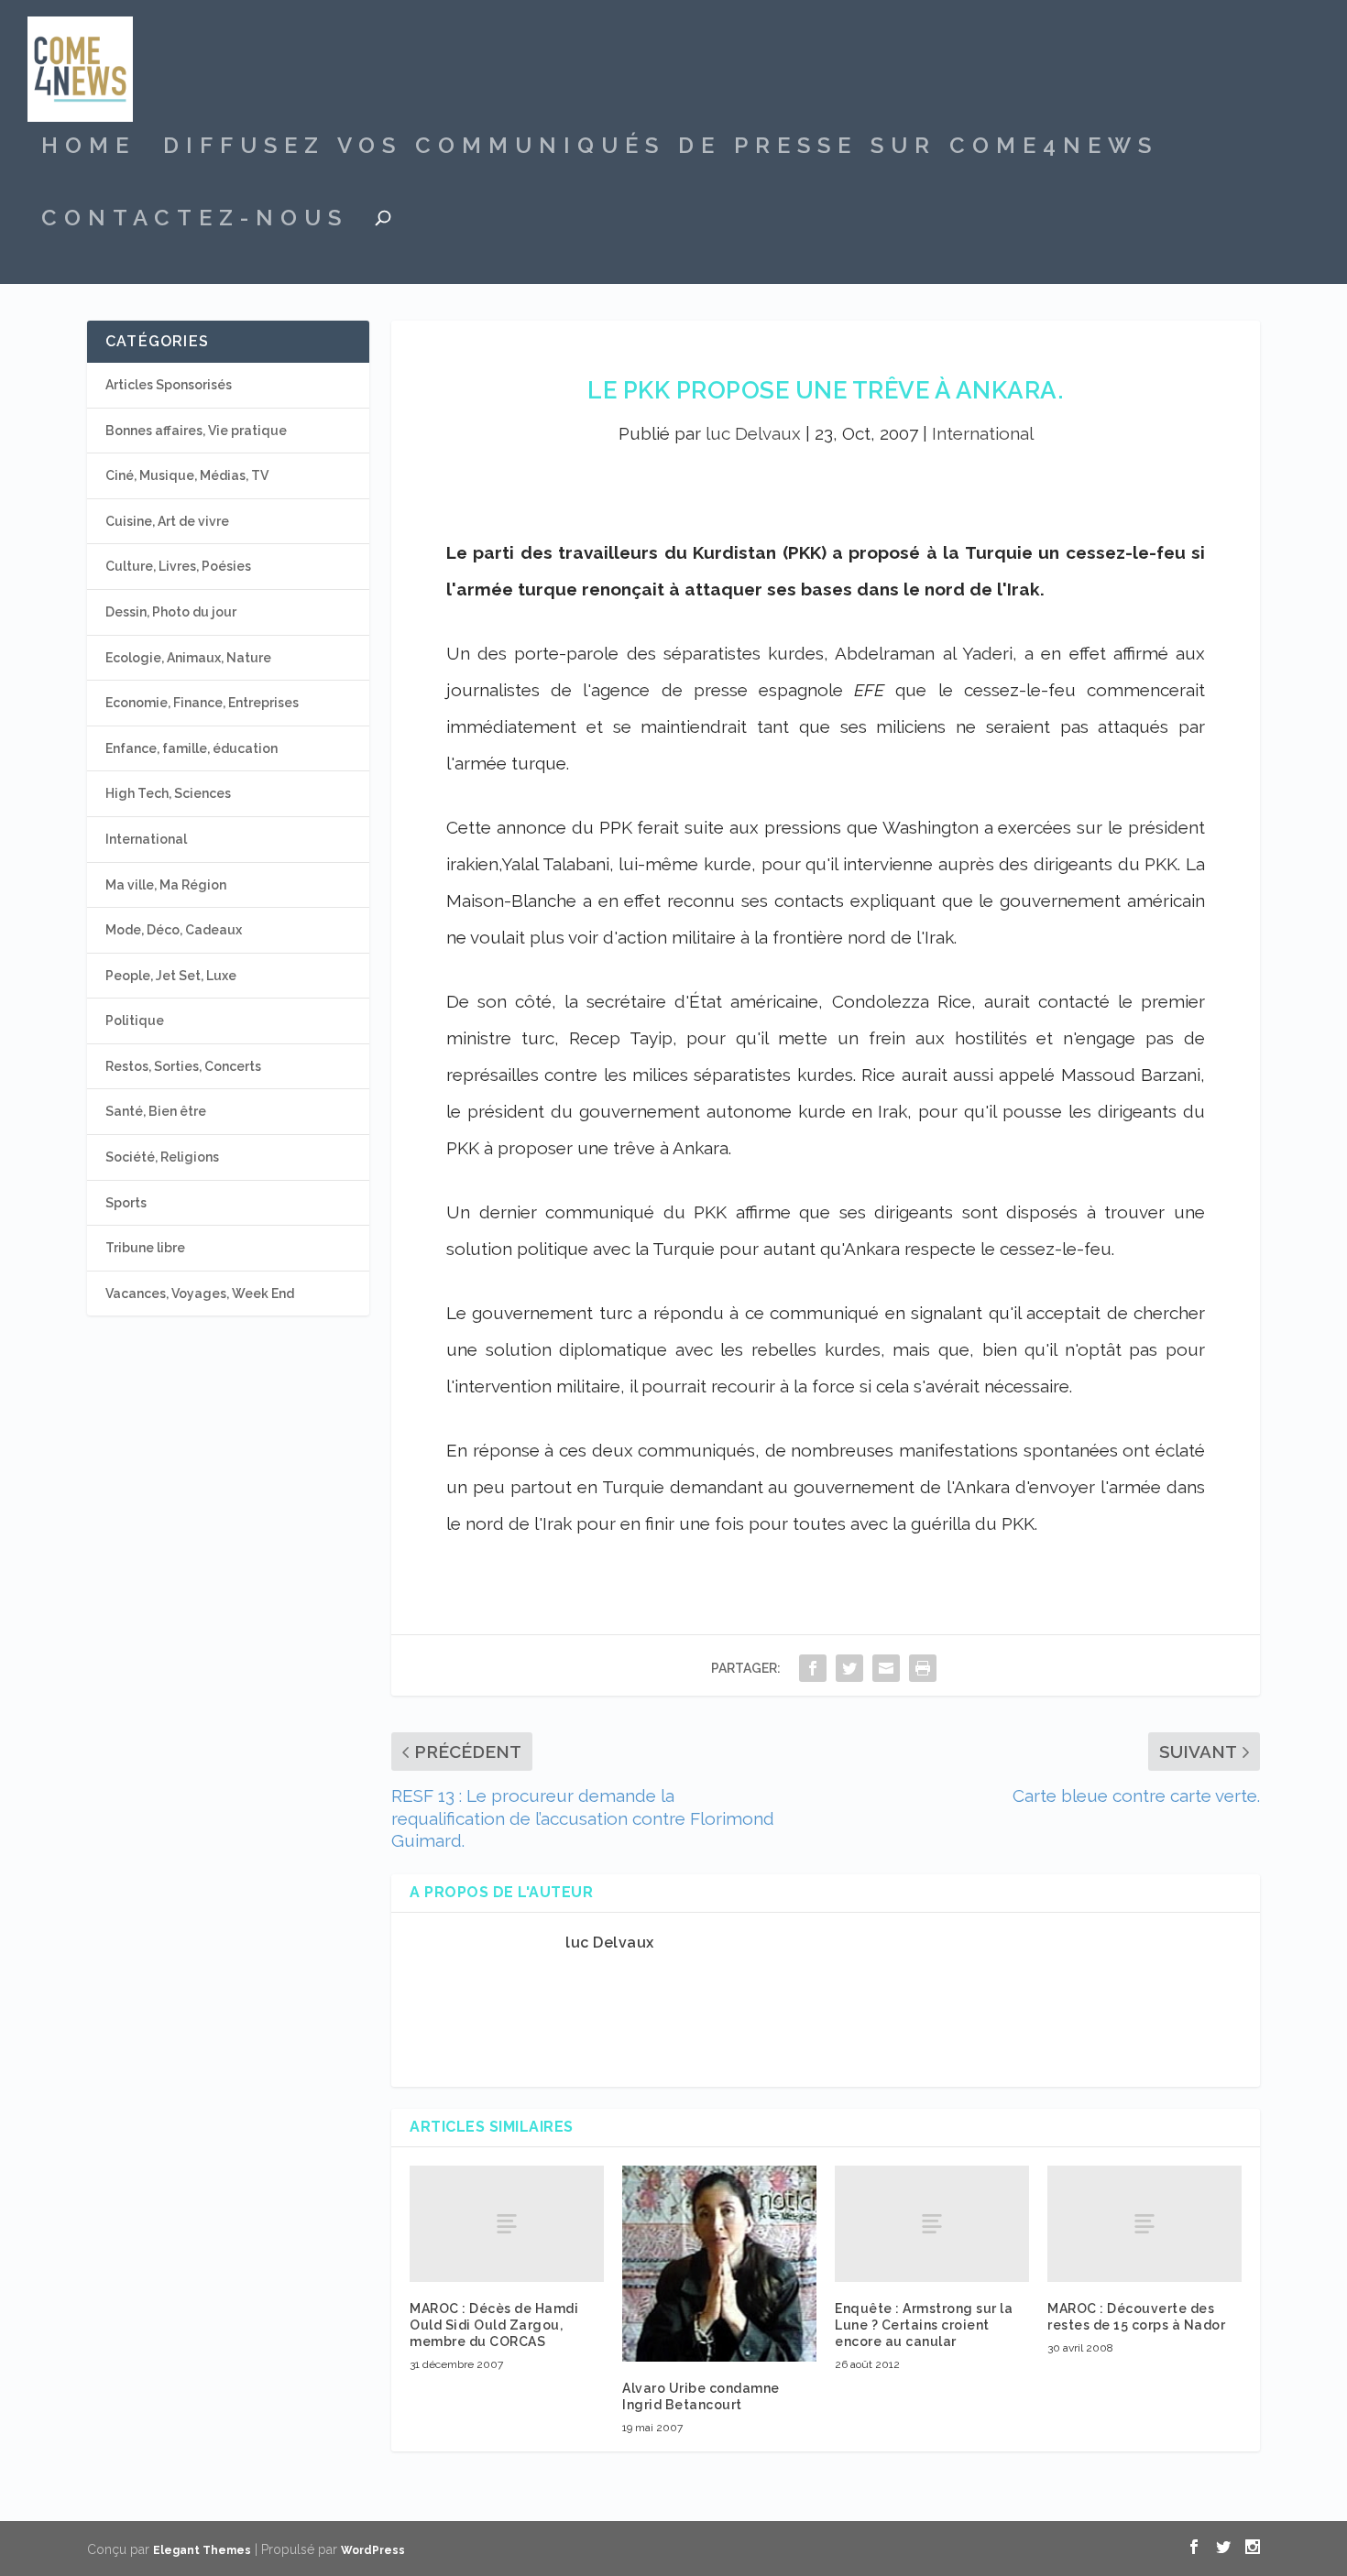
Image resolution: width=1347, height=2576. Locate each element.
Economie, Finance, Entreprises (202, 703)
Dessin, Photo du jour (171, 612)
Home (88, 148)
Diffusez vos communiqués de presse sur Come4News (661, 148)
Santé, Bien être (156, 1111)
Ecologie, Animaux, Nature (188, 658)
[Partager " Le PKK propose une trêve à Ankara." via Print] (923, 1668)
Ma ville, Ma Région (166, 885)
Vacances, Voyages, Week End (200, 1293)
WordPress (373, 2550)
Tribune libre (145, 1248)
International (983, 433)
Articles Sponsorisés (169, 385)
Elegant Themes (202, 2550)
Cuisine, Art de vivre (167, 521)
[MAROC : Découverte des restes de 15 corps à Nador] (1144, 2224)
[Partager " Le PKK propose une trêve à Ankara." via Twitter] (849, 1668)
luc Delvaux (753, 433)
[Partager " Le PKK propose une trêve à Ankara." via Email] (886, 1668)
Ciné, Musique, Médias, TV (187, 475)
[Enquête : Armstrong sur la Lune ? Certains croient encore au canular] (932, 2224)
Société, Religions (162, 1157)
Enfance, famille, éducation (192, 748)
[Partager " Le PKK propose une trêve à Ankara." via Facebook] (813, 1668)
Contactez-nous (195, 221)
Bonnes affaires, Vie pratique (196, 431)
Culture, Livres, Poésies (178, 566)
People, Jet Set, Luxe (171, 976)
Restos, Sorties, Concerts (183, 1066)
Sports (126, 1203)
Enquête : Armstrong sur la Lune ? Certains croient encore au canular (924, 2325)
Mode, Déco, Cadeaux (174, 930)
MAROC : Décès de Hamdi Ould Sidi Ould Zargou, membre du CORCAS (494, 2325)
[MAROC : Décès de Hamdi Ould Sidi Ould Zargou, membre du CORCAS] (507, 2224)
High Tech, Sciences (168, 793)
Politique (135, 1021)
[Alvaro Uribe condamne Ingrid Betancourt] (719, 2264)
